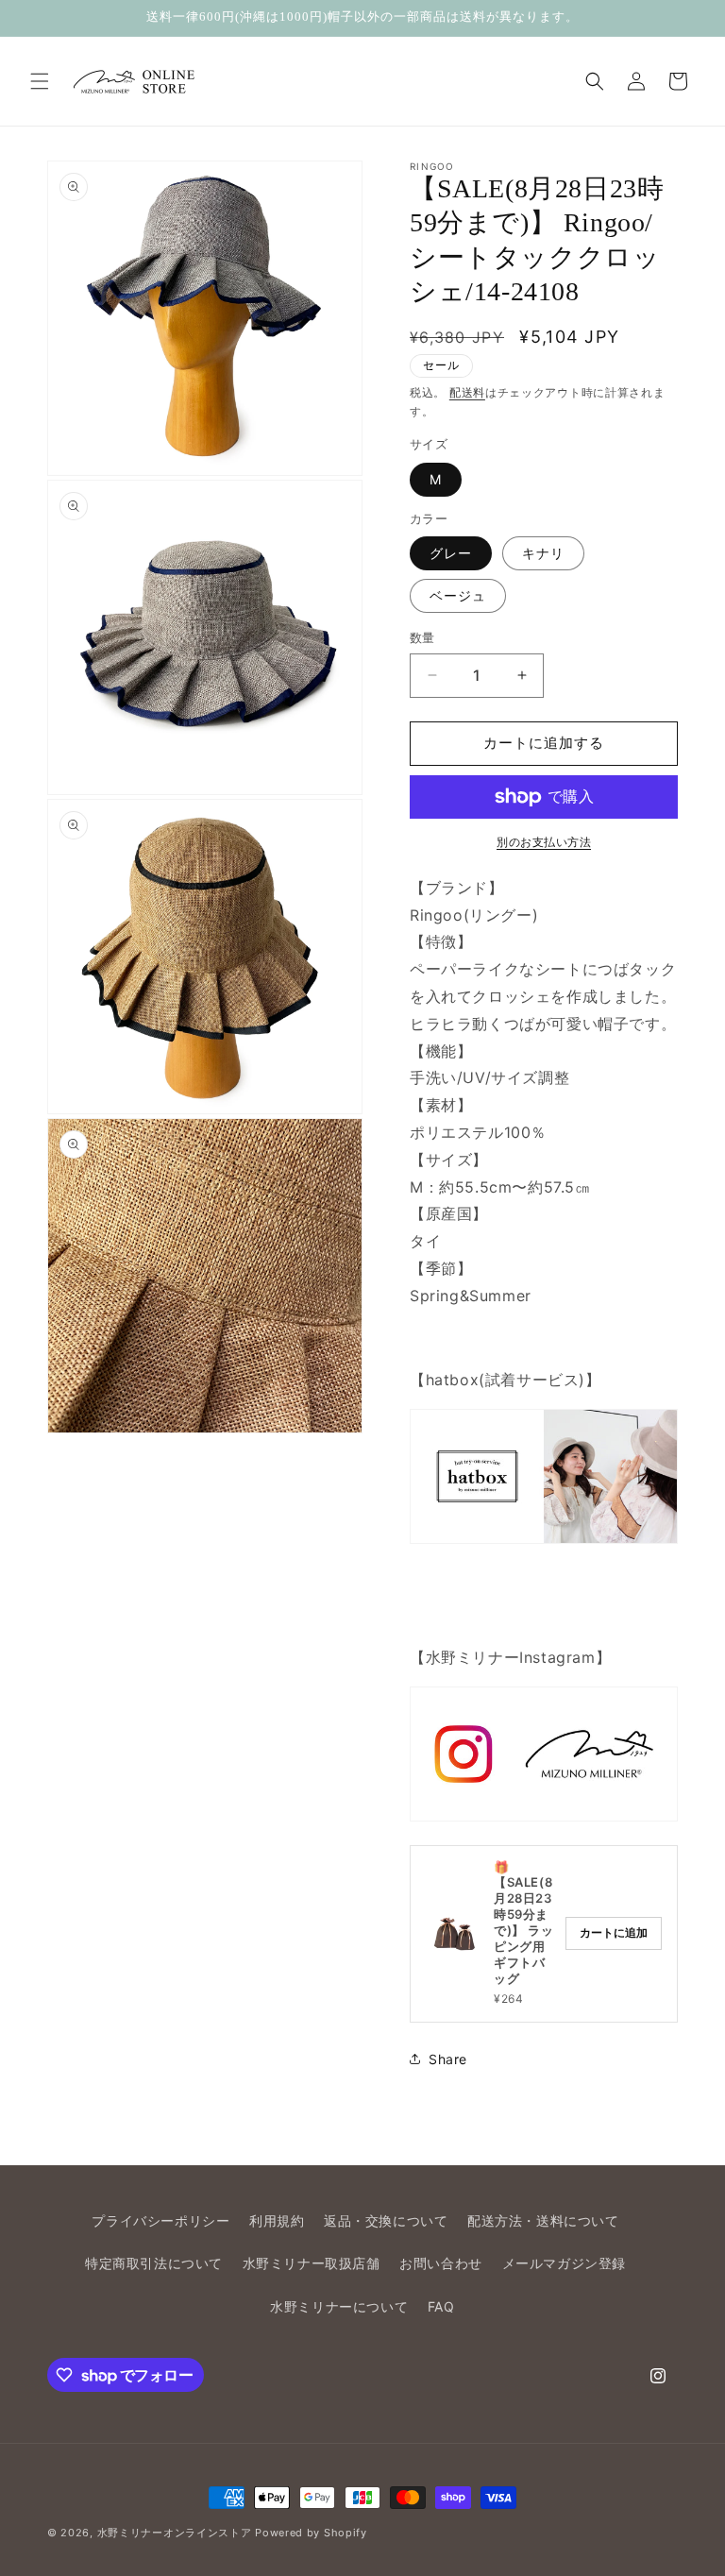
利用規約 (277, 2220)
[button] (40, 81)
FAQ (441, 2306)
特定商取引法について (154, 2263)
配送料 (467, 392)
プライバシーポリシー (160, 2220)
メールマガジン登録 (564, 2263)
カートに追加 (614, 1933)
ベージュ (458, 595)
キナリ (543, 553)
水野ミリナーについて (339, 2306)
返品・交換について (386, 2220)
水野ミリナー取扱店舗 (312, 2263)
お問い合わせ (441, 2263)
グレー (451, 553)
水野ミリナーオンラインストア (175, 2533)
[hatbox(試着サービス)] (544, 1476)
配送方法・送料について (543, 2220)
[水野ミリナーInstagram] (544, 1754)
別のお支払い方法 (544, 842)
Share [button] (448, 2059)
